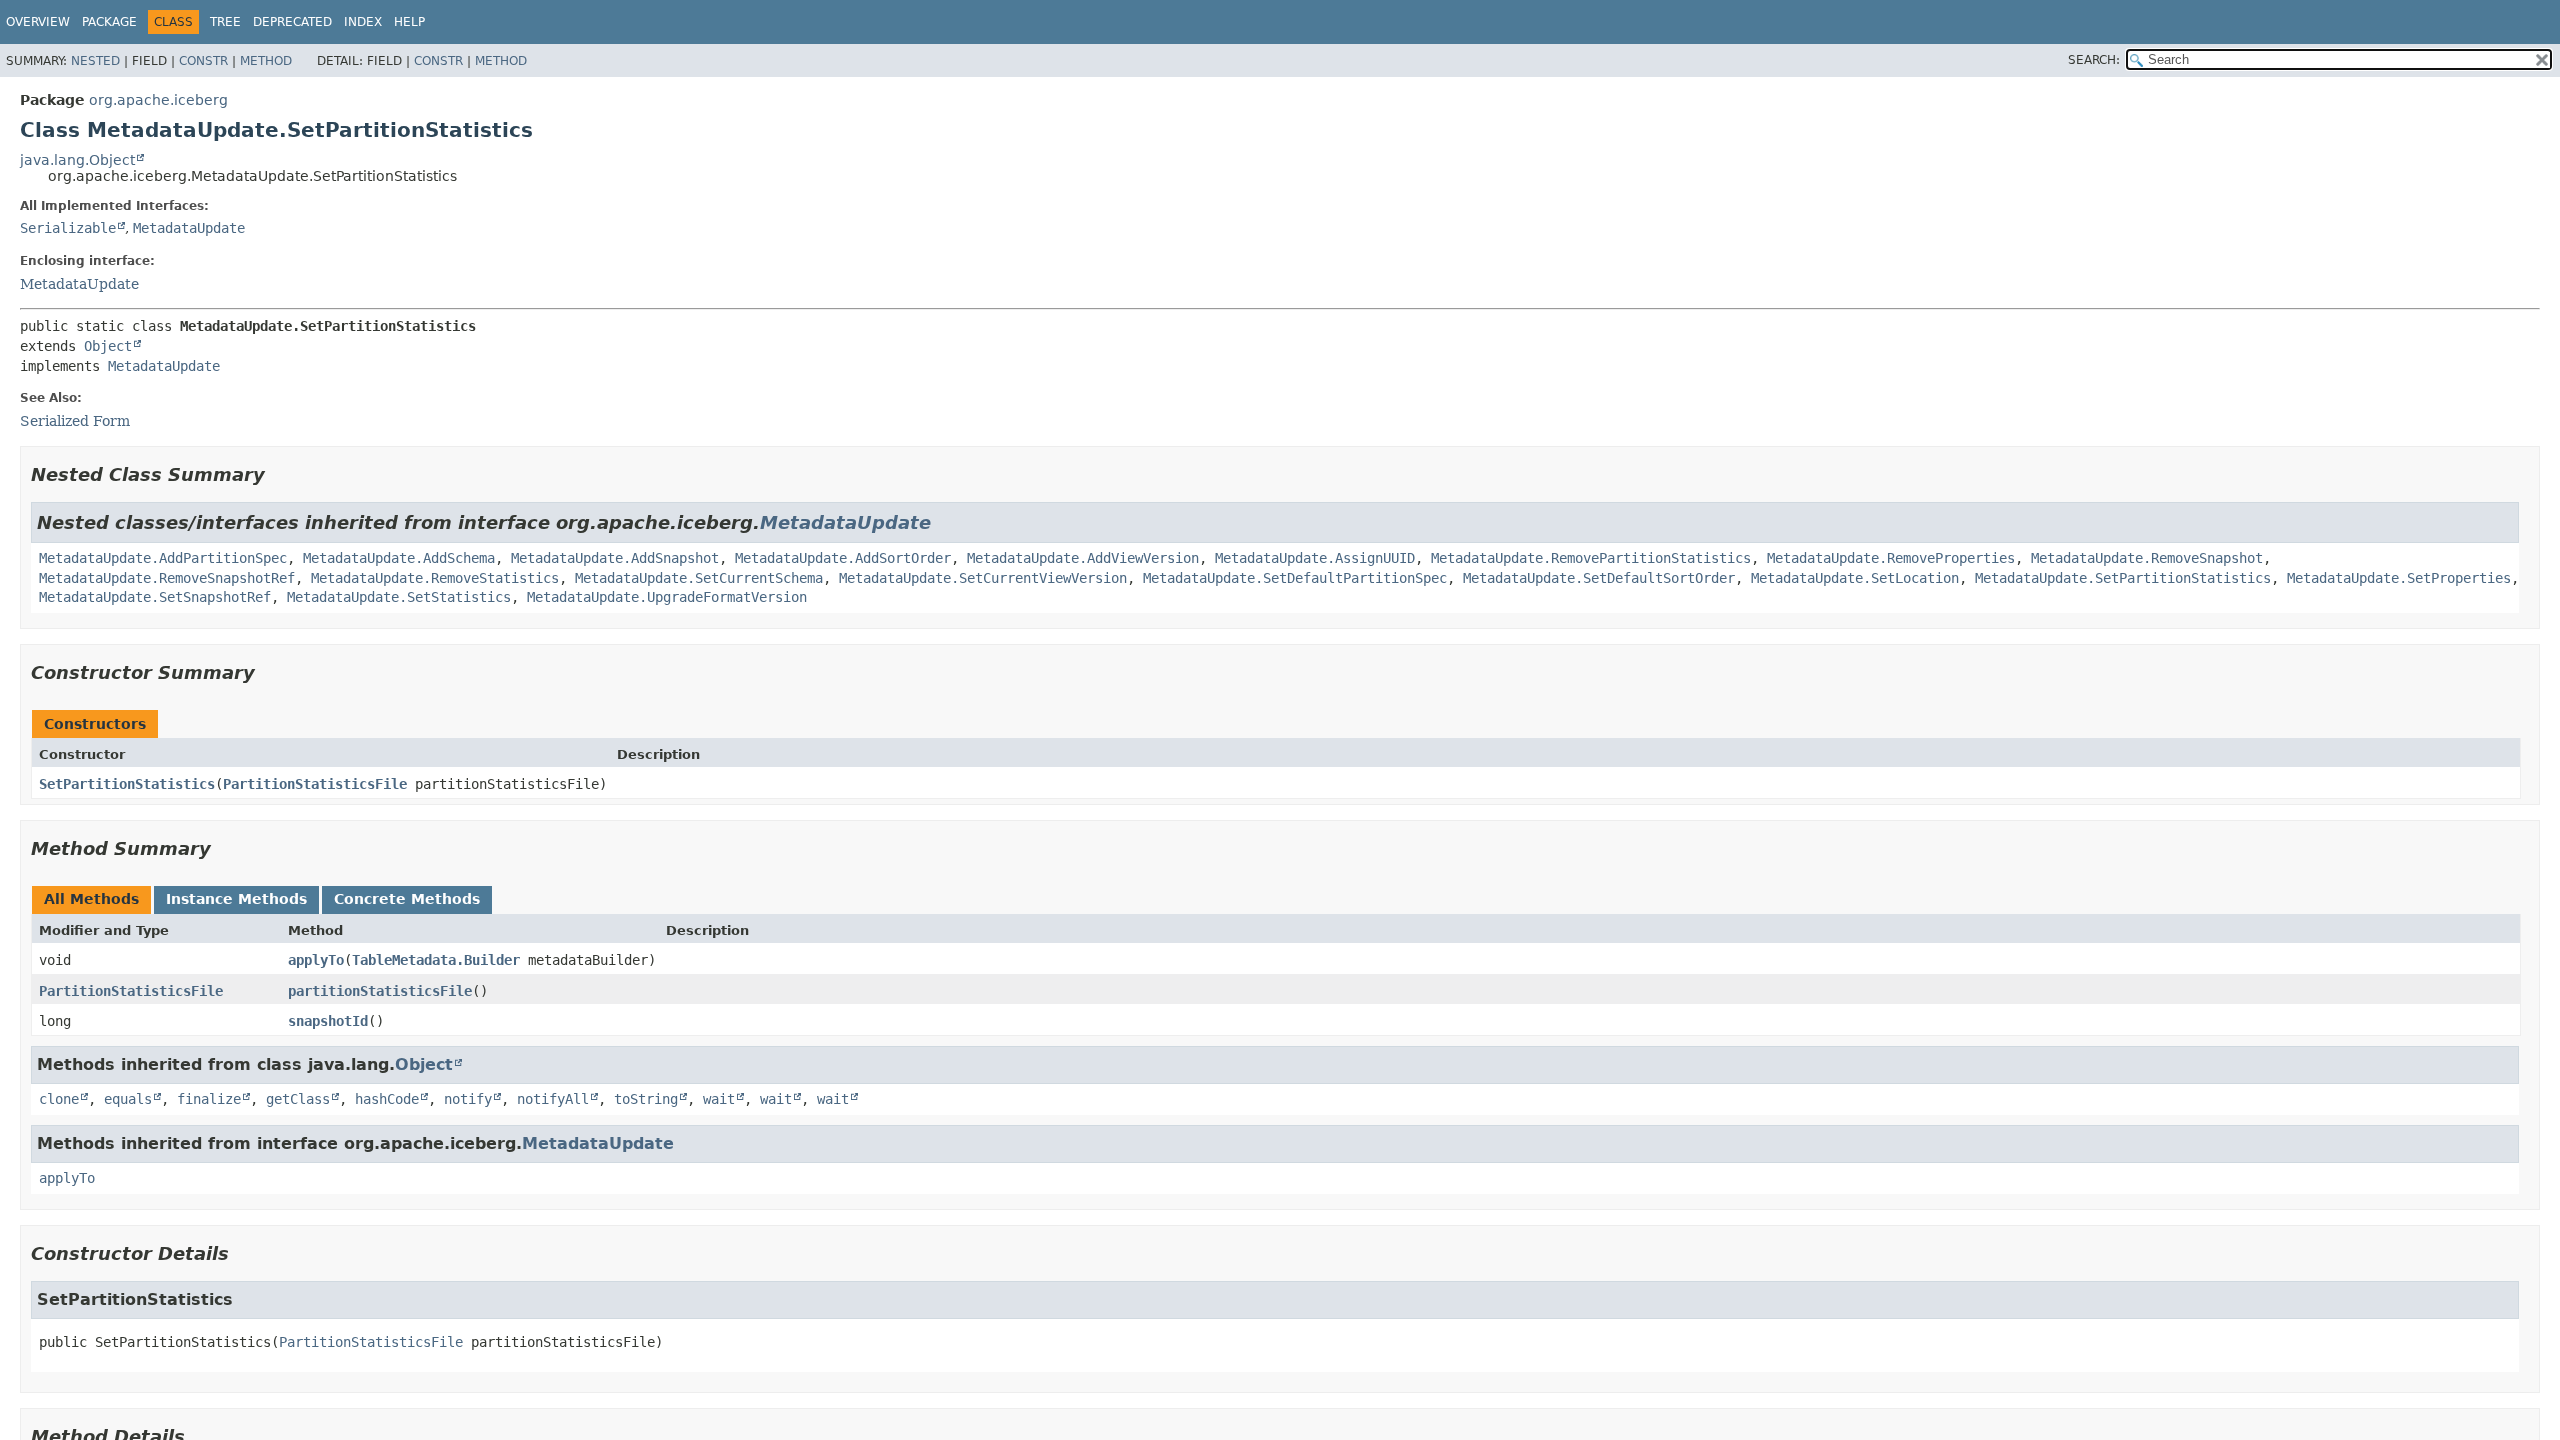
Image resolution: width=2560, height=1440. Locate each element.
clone (59, 1099)
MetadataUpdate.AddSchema (399, 558)
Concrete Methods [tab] (407, 899)
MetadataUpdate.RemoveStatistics (435, 578)
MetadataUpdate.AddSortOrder (843, 558)
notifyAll (553, 1099)
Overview (38, 22)
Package (109, 22)
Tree (225, 22)
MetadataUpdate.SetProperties (2399, 578)
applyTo (316, 960)
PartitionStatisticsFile (315, 784)
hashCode (387, 1099)
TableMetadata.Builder (436, 960)
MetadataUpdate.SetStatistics (399, 597)
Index (363, 22)
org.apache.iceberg (158, 100)
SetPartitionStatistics (127, 784)
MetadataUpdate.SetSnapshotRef (155, 597)
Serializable (68, 228)
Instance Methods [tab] (236, 899)
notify (468, 1099)
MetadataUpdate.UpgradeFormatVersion (667, 597)
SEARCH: (2094, 60)
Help (409, 22)
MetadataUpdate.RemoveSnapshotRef (167, 578)
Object (108, 346)
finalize (209, 1099)
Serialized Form (75, 421)
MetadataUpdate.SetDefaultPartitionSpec (1295, 578)
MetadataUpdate (189, 228)
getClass (298, 1099)
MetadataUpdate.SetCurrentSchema (699, 578)
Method (266, 61)
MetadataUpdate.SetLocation (1855, 578)
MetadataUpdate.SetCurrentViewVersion (983, 578)
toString (646, 1099)
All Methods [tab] (91, 899)
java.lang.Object (77, 160)
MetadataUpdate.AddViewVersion (1083, 558)
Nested (95, 61)
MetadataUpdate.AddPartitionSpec (163, 558)
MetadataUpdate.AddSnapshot (615, 558)
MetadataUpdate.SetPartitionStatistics (2123, 578)
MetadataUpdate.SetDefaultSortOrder (1599, 578)
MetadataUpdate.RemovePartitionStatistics (1591, 558)
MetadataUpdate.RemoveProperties (1891, 558)
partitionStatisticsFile (380, 991)
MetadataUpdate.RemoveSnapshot (2147, 558)
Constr (203, 61)
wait (719, 1099)
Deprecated (292, 22)
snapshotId (328, 1021)
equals (128, 1099)
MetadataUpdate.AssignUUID (1315, 558)
